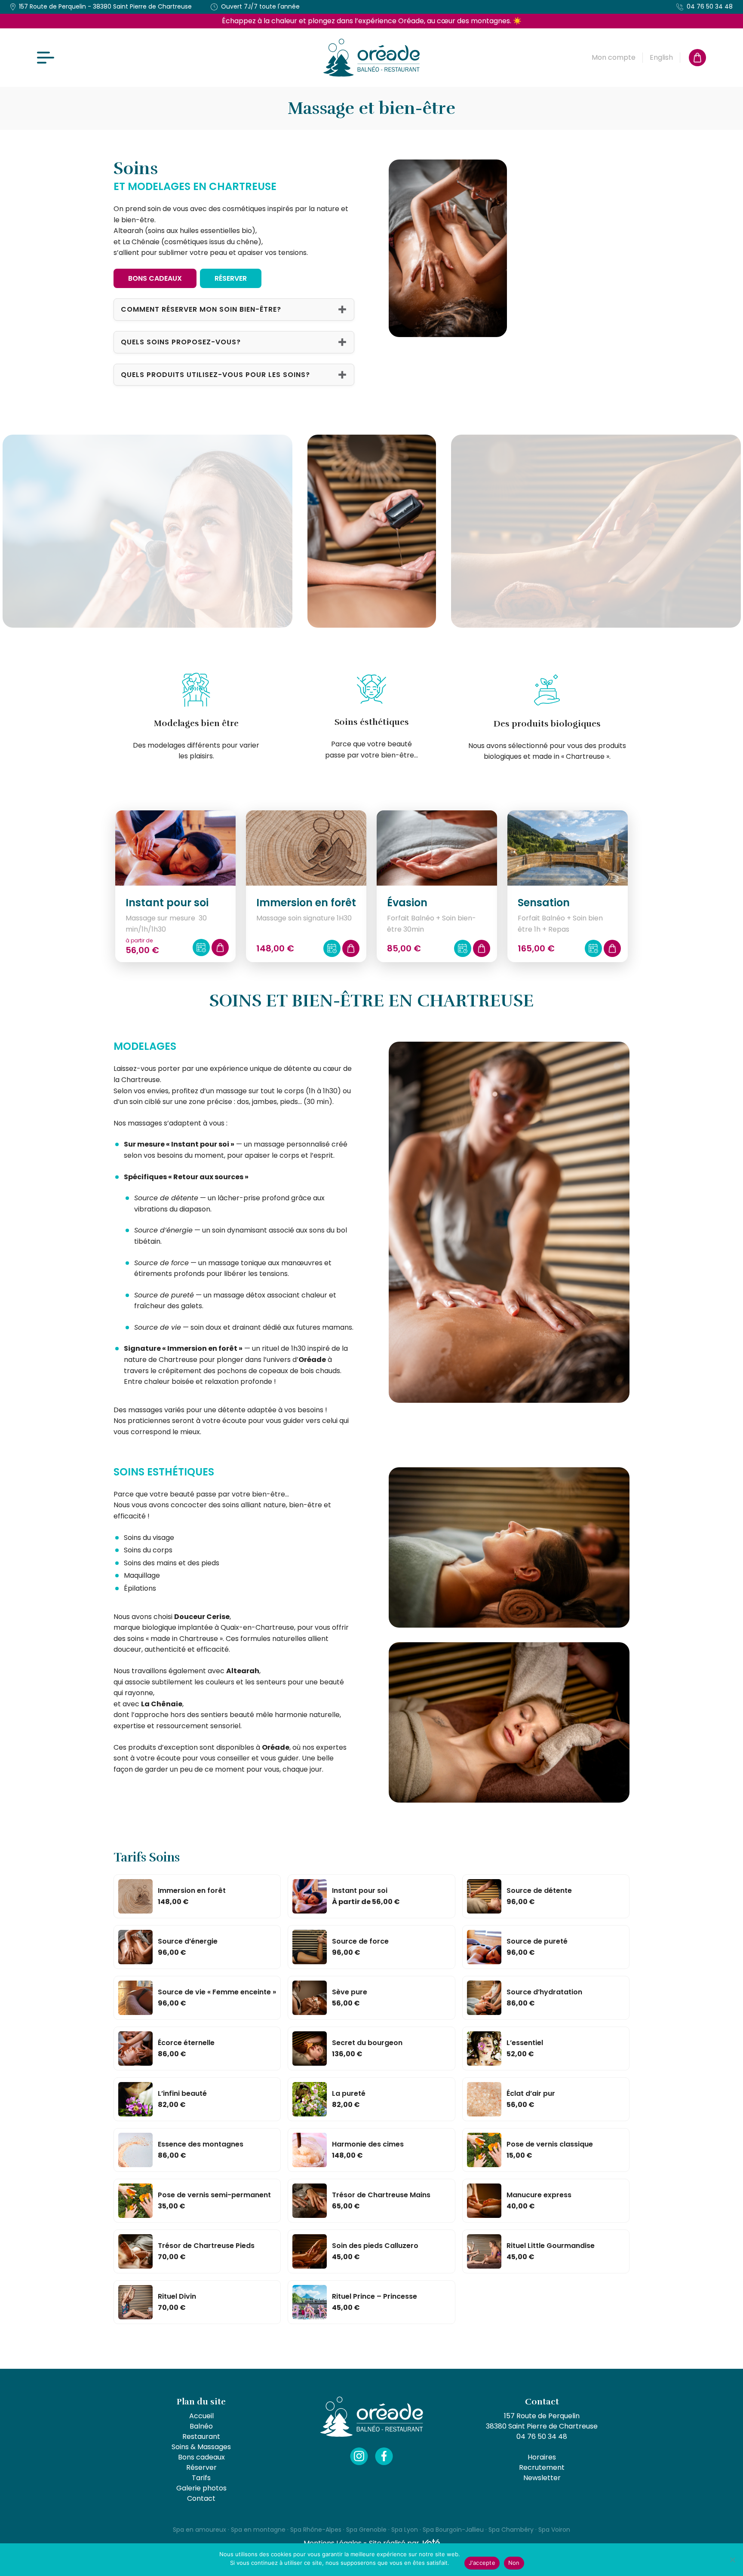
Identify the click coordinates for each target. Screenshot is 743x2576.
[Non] (732, 2560)
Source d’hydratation (544, 1992)
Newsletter (542, 2478)
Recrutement (542, 2467)
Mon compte (614, 57)
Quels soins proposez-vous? (181, 342)
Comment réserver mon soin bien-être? (201, 309)
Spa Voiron (554, 2530)
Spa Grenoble (366, 2530)
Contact (201, 2498)
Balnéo (201, 2426)
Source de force (360, 1941)
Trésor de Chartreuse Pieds (206, 2246)
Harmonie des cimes (368, 2144)
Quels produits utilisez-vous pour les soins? (215, 375)
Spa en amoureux (200, 2530)
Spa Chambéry (511, 2530)
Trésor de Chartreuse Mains (381, 2195)
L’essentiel (525, 2043)
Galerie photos (201, 2488)
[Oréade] (372, 58)
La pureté (349, 2093)
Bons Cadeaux (155, 278)
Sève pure (350, 1992)
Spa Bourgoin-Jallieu (453, 2530)
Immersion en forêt (192, 1891)
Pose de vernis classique (550, 2144)
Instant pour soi (360, 1891)
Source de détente (539, 1891)
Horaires (542, 2457)
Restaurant (201, 2436)
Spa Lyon (405, 2530)
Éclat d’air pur (531, 2093)
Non (514, 2563)
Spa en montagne (258, 2530)
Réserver (231, 278)
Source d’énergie (188, 1941)
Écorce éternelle (186, 2043)
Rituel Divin (177, 2296)
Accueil (201, 2416)
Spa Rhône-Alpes (316, 2530)
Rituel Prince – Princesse (375, 2296)
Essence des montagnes (201, 2144)
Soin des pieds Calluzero (375, 2246)
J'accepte (482, 2563)
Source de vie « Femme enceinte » (217, 1992)
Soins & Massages (201, 2447)
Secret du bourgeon (367, 2043)
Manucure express (539, 2195)
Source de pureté (537, 1941)
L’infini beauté (182, 2093)
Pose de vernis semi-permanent (214, 2195)
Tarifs (201, 2478)
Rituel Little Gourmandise (551, 2246)
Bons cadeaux (201, 2457)
